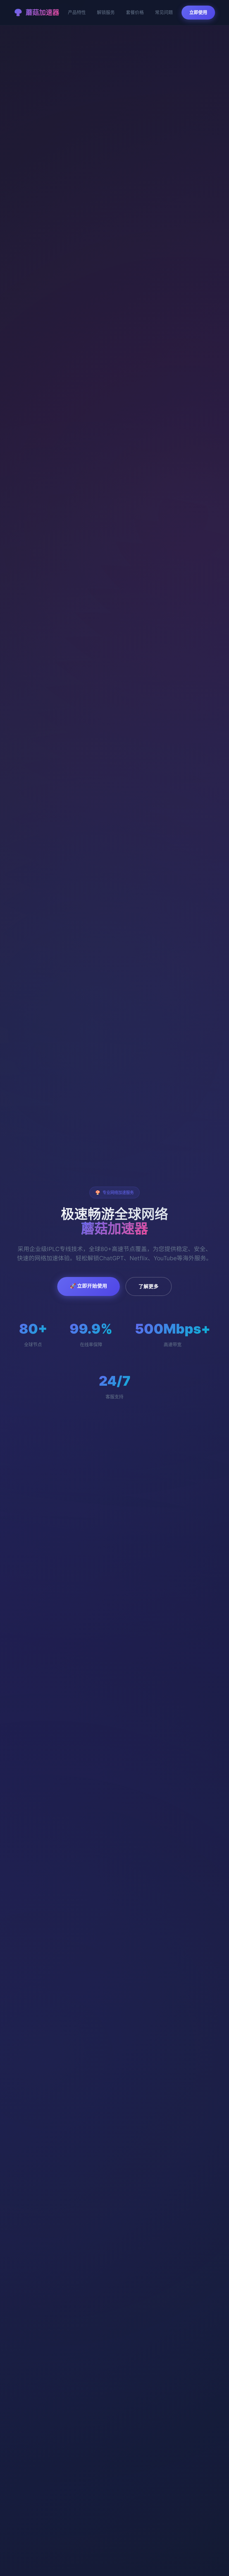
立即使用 (198, 12)
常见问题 (164, 12)
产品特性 (77, 12)
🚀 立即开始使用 (89, 1286)
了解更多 (149, 1286)
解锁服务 (106, 12)
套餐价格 (135, 12)
